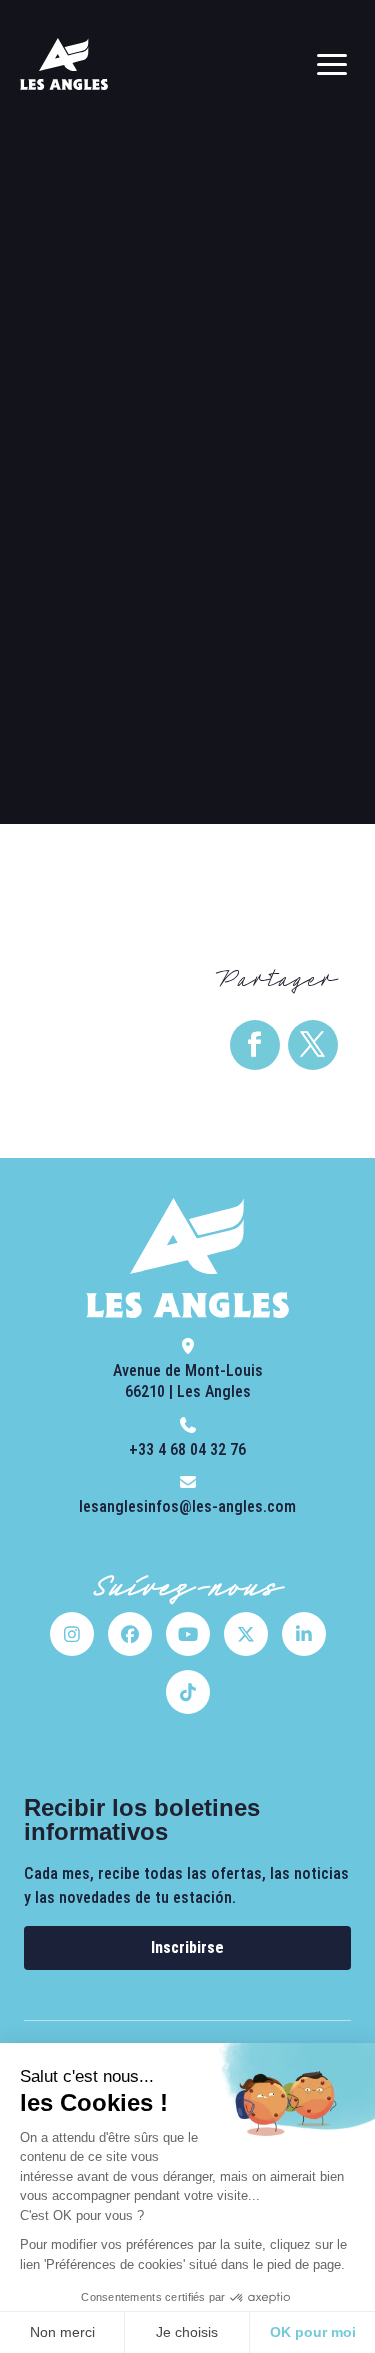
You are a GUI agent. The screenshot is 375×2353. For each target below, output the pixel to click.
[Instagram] (72, 1634)
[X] (246, 1634)
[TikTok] (188, 1692)
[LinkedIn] (304, 1634)
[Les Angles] (64, 64)
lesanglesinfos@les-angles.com (187, 1506)
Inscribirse (187, 1947)
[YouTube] (188, 1634)
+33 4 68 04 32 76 (187, 1449)
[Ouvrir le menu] (332, 64)
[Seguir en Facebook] (255, 1045)
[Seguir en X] (313, 1045)
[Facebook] (130, 1634)
